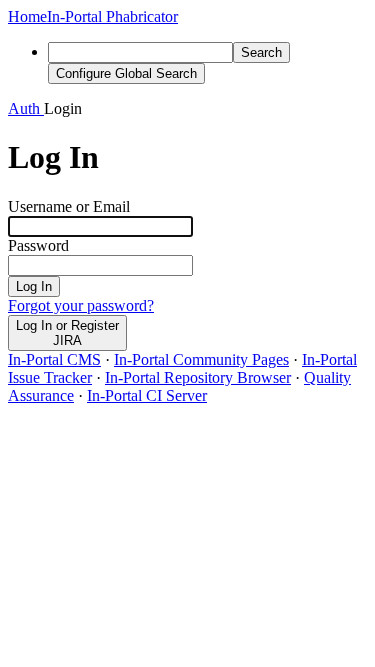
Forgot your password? (81, 305)
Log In (34, 286)
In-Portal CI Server (147, 395)
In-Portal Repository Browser (198, 377)
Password (38, 245)
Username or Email (69, 206)
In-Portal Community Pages (201, 359)
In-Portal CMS (54, 359)
